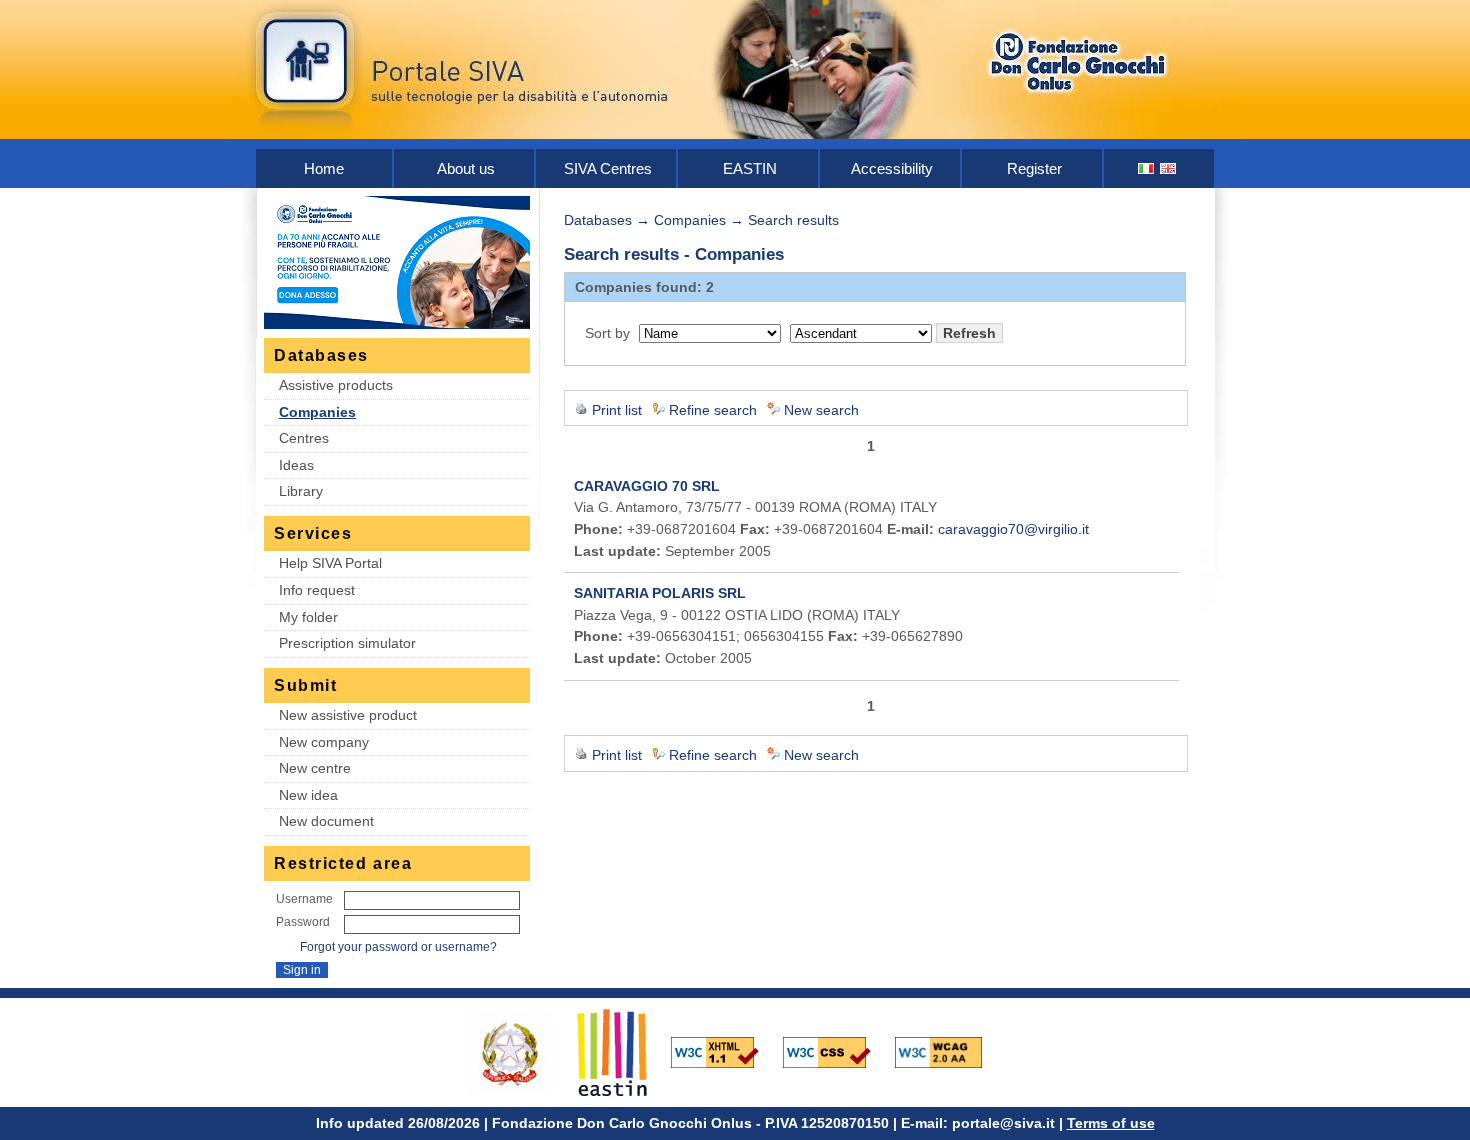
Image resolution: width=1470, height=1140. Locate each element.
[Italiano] (1147, 168)
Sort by (607, 333)
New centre (315, 768)
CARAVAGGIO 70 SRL (647, 486)
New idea (308, 795)
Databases (598, 220)
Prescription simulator (347, 643)
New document (326, 821)
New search (821, 410)
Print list (617, 410)
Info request (317, 590)
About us (466, 168)
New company (324, 742)
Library (301, 491)
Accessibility (892, 168)
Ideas (296, 465)
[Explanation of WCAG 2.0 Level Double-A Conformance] (949, 1051)
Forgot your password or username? (398, 947)
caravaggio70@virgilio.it (1013, 529)
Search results (793, 220)
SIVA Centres (608, 168)
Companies (317, 412)
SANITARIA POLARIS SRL (660, 593)
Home (324, 168)
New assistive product (348, 715)
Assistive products (336, 385)
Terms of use (1111, 1123)
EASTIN (750, 168)
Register (1034, 168)
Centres (304, 438)
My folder (308, 617)
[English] (1169, 168)
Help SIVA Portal (330, 563)
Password (303, 922)
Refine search (713, 410)
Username (304, 899)
